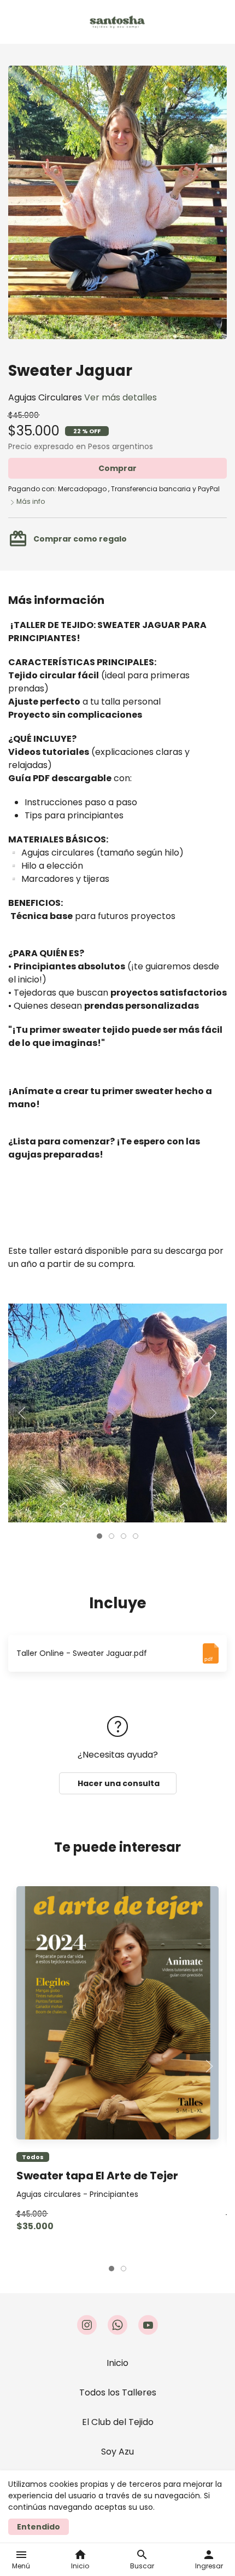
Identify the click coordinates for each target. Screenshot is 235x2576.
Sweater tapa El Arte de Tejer (97, 2176)
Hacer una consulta (118, 1783)
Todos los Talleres (118, 2392)
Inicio (117, 2363)
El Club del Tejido (118, 2422)
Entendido (39, 2527)
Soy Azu (117, 2452)
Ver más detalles (121, 397)
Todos (33, 2157)
